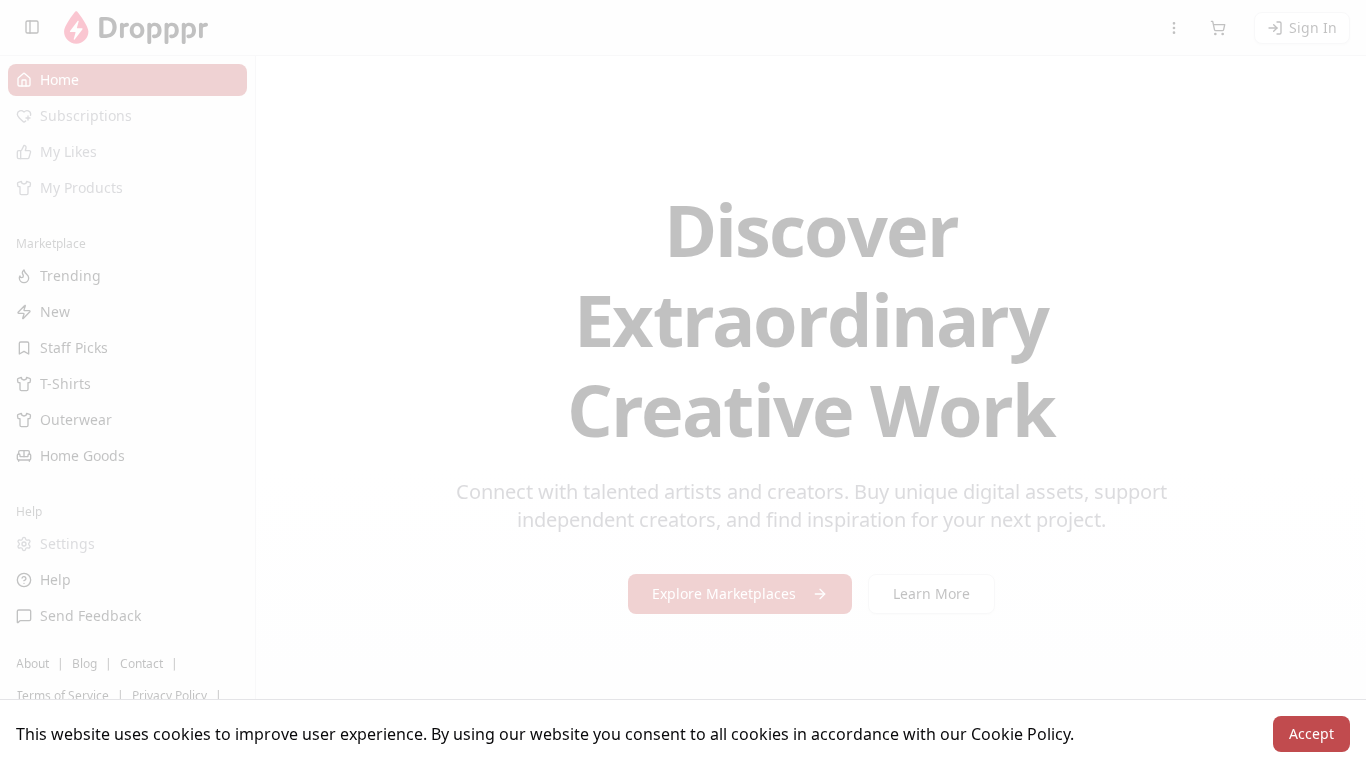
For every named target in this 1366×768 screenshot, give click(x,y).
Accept (1311, 733)
